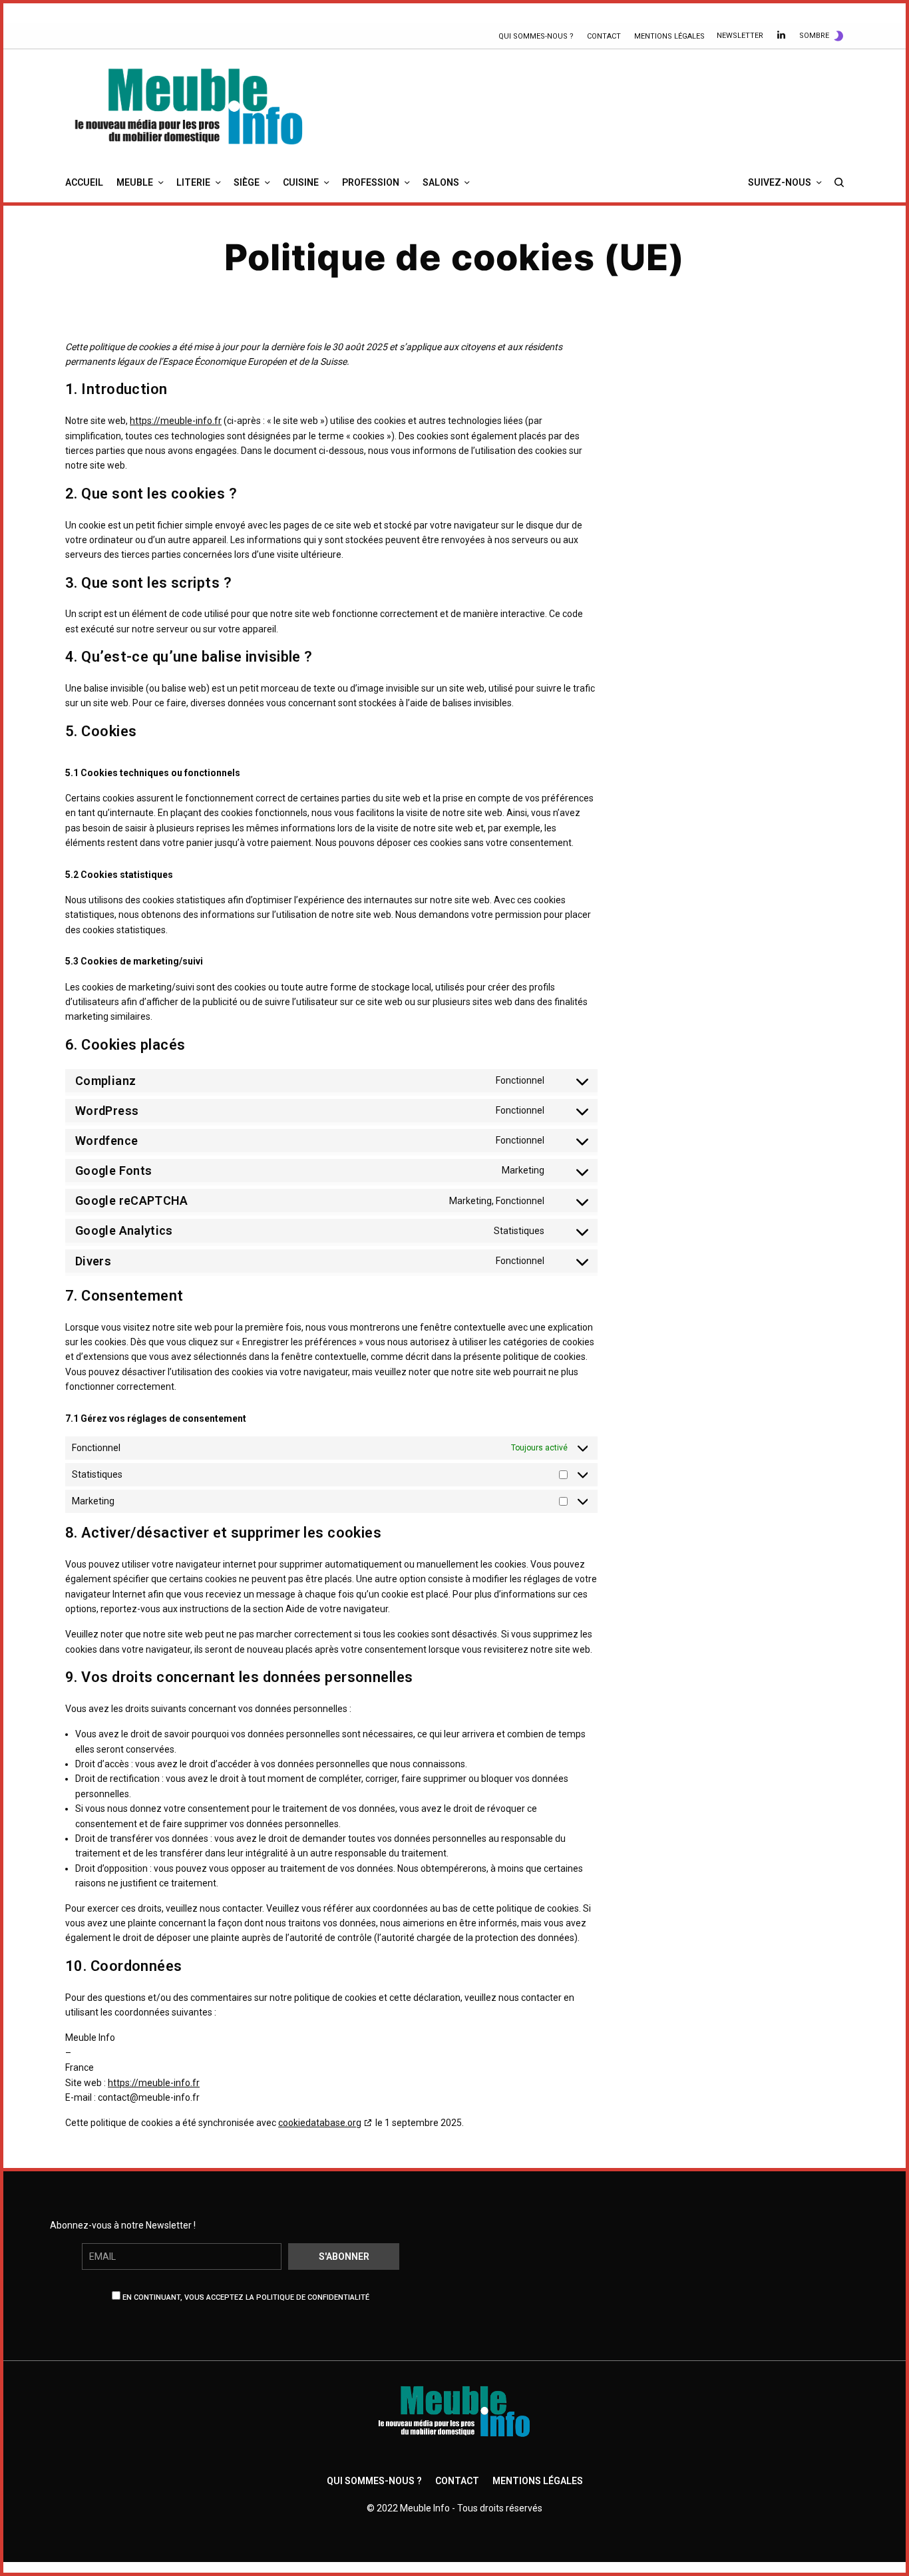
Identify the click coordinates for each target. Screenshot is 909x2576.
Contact (604, 36)
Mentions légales (669, 36)
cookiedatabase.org (320, 2123)
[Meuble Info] (189, 106)
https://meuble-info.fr (176, 421)
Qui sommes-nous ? (536, 36)
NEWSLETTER (740, 36)
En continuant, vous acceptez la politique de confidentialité (245, 2297)
